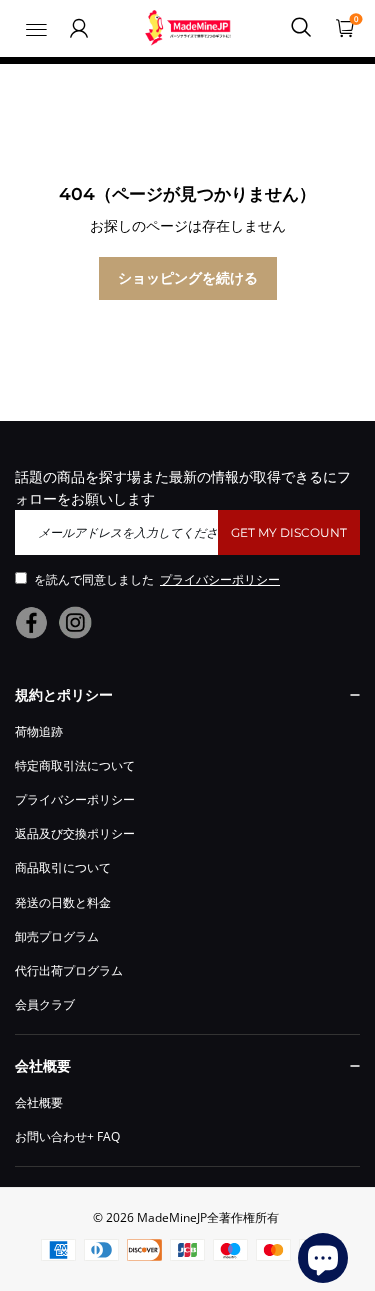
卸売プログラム (57, 936)
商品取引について (63, 867)
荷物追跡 (39, 731)
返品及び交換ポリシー (75, 833)
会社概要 (39, 1102)
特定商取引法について (75, 765)
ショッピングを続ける (188, 277)
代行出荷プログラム (69, 970)
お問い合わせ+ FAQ (67, 1136)
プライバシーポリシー (75, 799)
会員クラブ (45, 1004)
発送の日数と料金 (63, 902)
